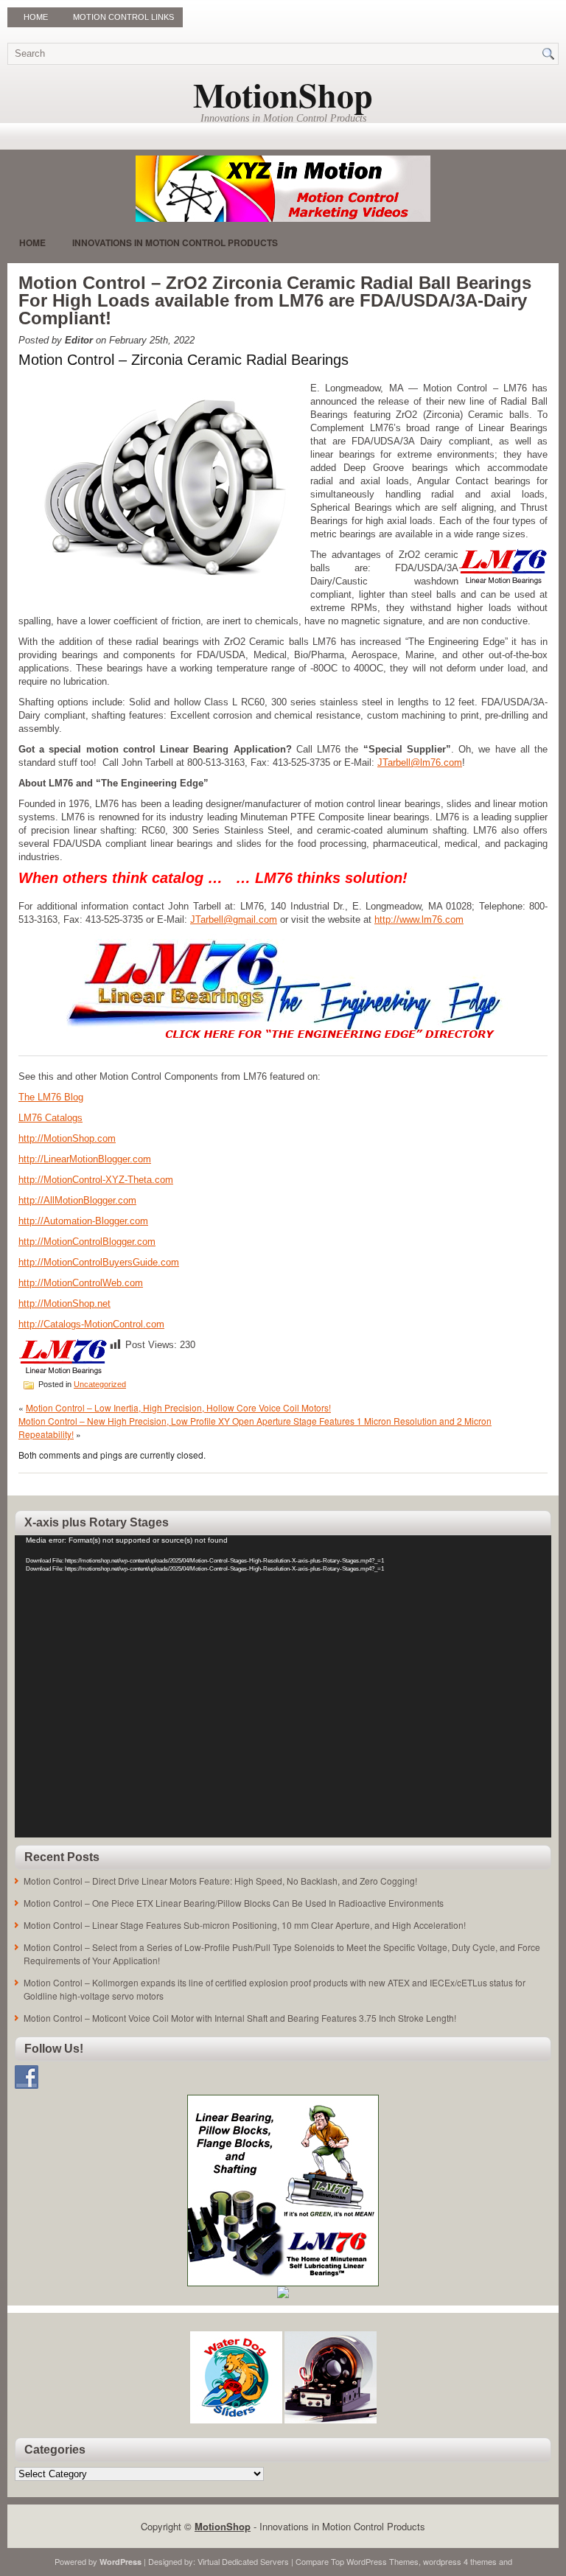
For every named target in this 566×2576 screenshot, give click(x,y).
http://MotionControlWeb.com (81, 1283)
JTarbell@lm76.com (420, 762)
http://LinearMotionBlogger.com (85, 1159)
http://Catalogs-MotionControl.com (91, 1324)
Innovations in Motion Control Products (175, 242)
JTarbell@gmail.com (234, 919)
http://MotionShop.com (67, 1138)
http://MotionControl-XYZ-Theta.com (96, 1180)
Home (36, 17)
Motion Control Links (123, 17)
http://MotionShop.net (64, 1303)
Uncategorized (100, 1384)
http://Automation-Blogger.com (83, 1221)
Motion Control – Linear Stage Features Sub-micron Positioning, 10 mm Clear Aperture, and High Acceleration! (245, 1925)
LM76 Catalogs (50, 1118)
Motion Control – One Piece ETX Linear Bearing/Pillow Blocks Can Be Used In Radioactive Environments (234, 1903)
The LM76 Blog (51, 1097)
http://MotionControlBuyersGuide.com (99, 1262)
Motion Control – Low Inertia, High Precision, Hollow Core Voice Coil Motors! (178, 1407)
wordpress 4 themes (460, 2561)
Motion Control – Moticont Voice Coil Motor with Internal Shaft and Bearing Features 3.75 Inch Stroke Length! (240, 2018)
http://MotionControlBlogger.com (87, 1242)
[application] (283, 1686)
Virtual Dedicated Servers (243, 2561)
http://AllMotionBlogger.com (77, 1200)
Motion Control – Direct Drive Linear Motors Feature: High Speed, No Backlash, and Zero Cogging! (220, 1881)
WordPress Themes (382, 2561)
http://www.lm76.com (419, 919)
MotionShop (283, 95)
